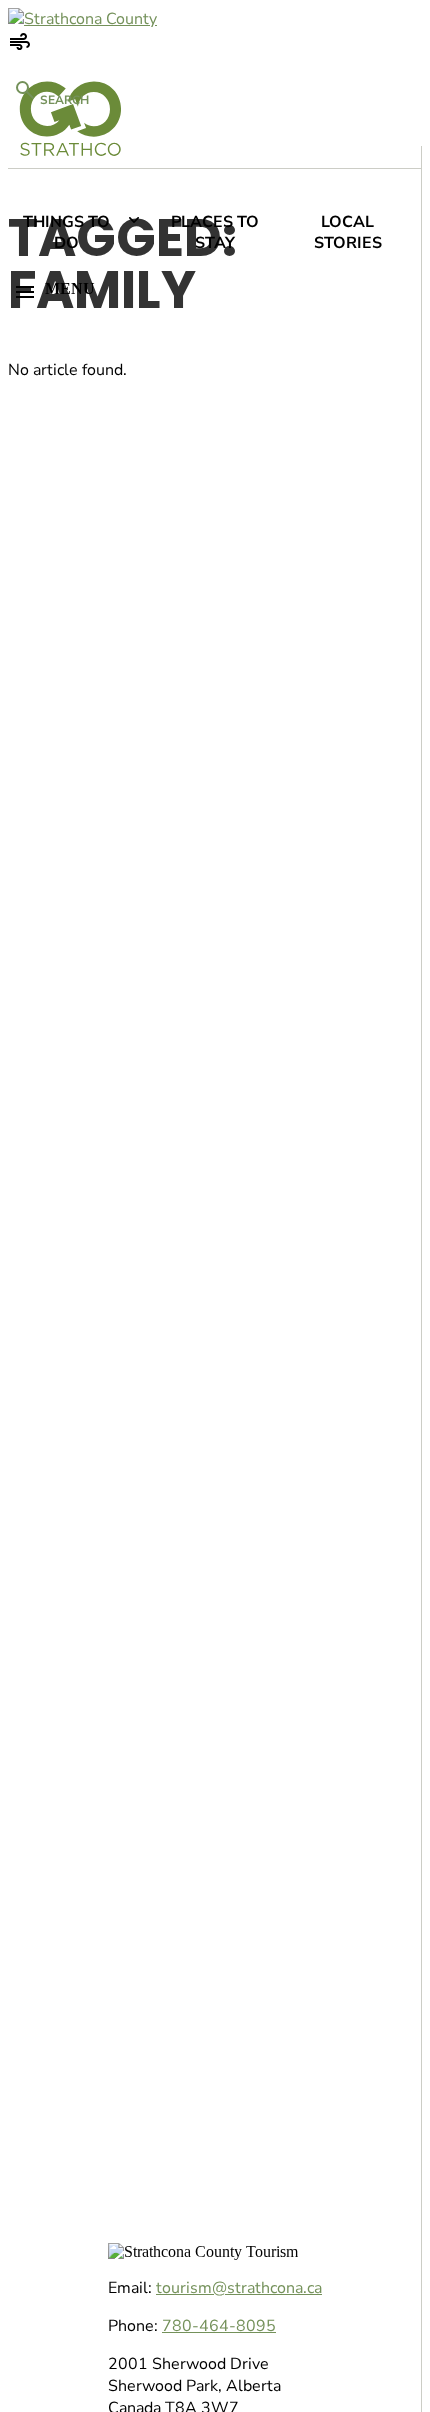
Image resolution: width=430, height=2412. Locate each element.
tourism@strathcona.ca (239, 2288)
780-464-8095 (219, 2326)
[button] (209, 292)
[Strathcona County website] (82, 19)
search (63, 100)
